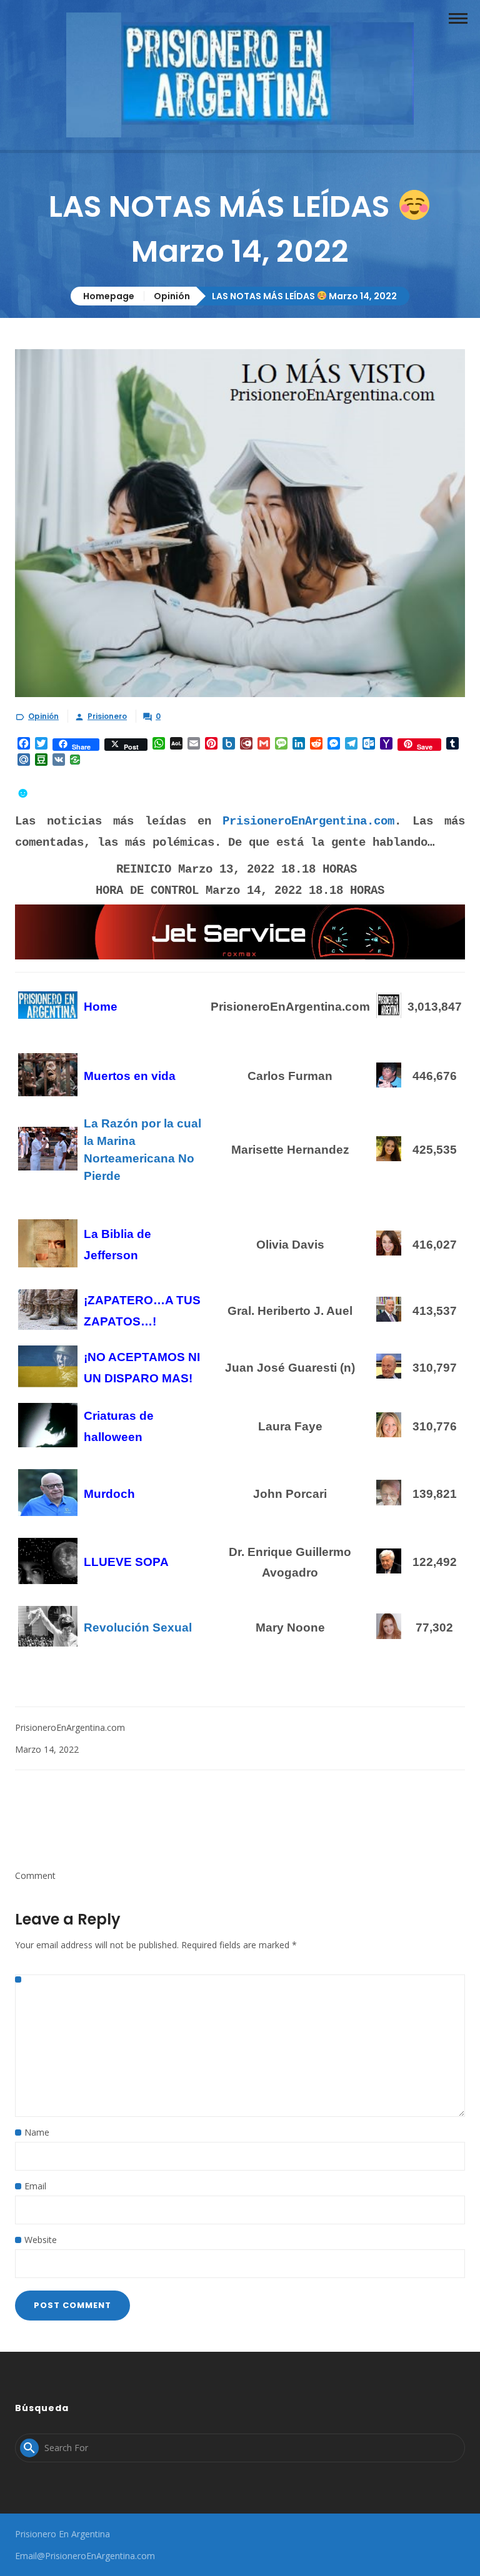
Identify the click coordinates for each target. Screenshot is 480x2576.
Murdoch (109, 1494)
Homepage (109, 296)
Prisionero (107, 716)
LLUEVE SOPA (126, 1562)
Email (35, 2186)
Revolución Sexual (138, 1627)
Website (41, 2240)
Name (37, 2132)
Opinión (172, 296)
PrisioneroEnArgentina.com (308, 821)
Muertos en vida (131, 1076)
